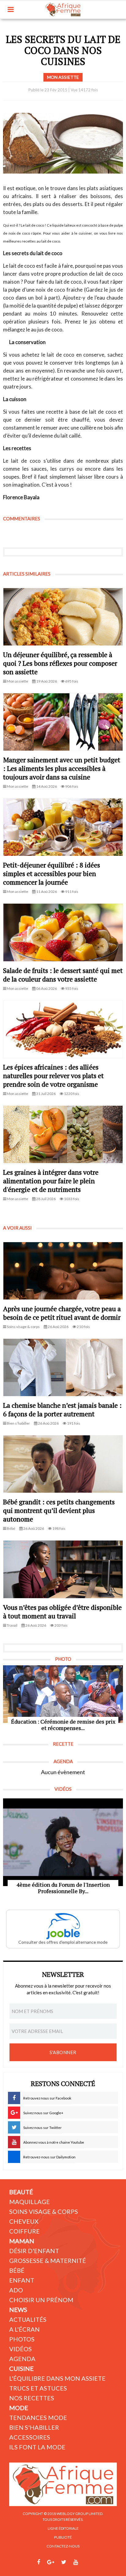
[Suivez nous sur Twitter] (64, 2562)
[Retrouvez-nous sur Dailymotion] (87, 2562)
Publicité (63, 2537)
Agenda (22, 2359)
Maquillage (30, 2202)
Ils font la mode (37, 2447)
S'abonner (63, 2052)
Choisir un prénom (41, 2300)
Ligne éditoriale (63, 2528)
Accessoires (30, 2437)
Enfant (22, 2280)
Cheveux (24, 2221)
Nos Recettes (32, 2398)
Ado (16, 2290)
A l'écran (24, 2329)
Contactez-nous (63, 2546)
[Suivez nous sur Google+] (51, 2562)
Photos (22, 2339)
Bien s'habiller (34, 2427)
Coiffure (24, 2231)
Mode (19, 2408)
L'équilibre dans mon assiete (57, 2378)
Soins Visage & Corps (44, 2211)
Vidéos (20, 2349)
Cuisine (21, 2368)
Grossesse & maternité (48, 2260)
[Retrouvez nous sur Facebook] (39, 2562)
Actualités (28, 2319)
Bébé (17, 2270)
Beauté (21, 2192)
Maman (22, 2241)
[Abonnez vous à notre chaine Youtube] (76, 2562)
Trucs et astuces (38, 2388)
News (18, 2310)
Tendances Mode (38, 2417)
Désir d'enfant (34, 2251)
